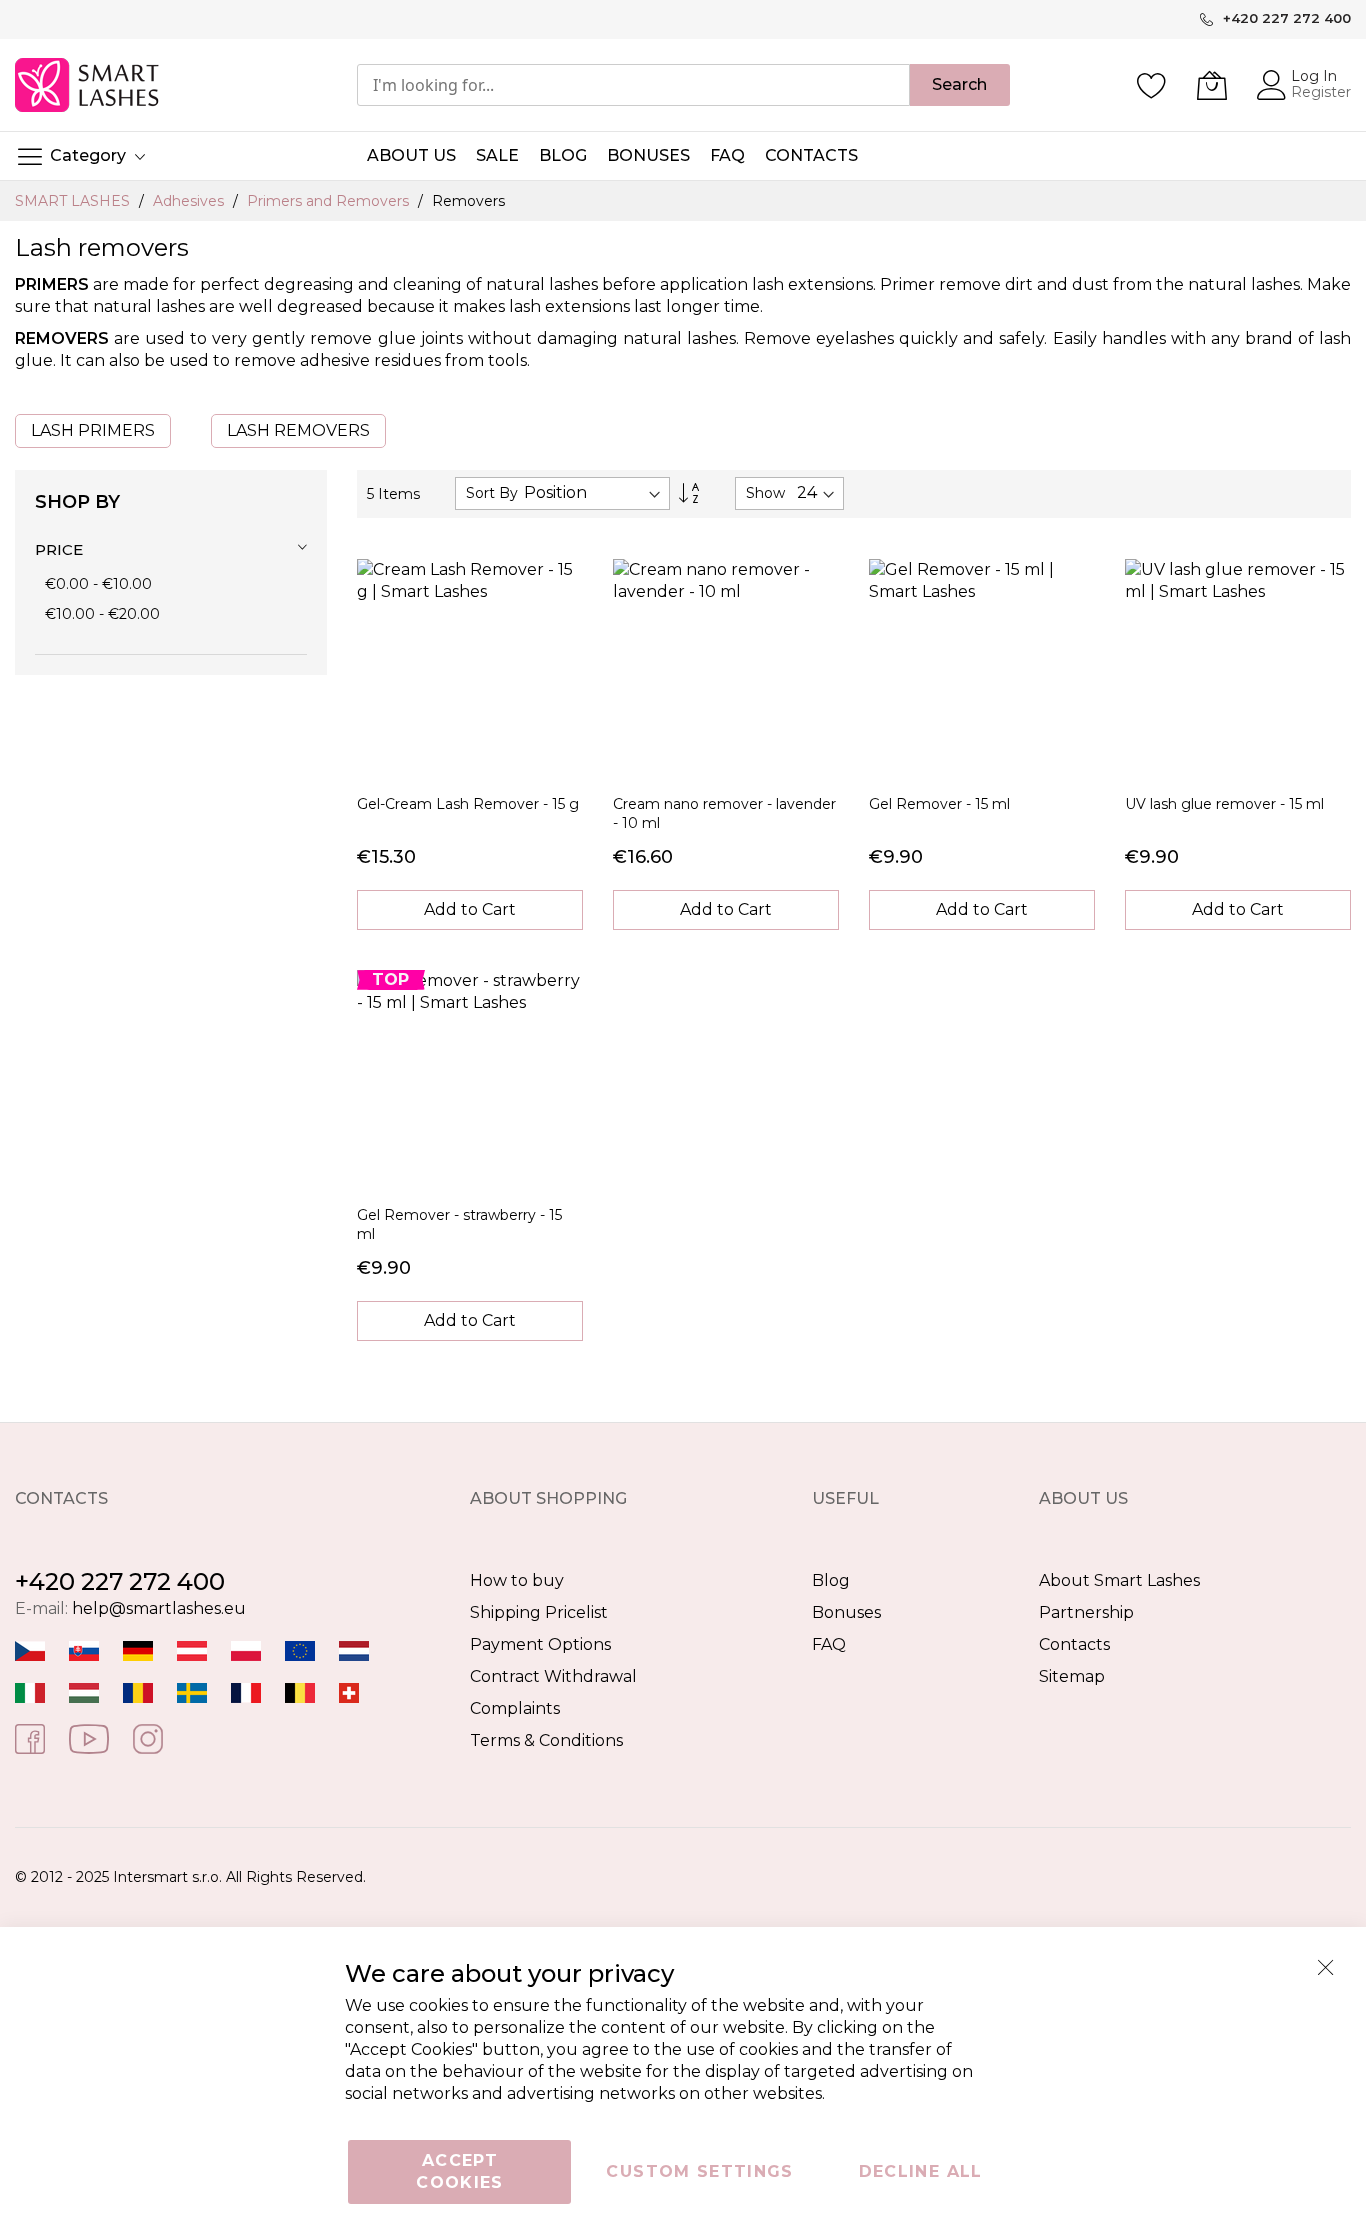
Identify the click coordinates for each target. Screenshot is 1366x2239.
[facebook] (30, 1737)
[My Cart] (1212, 85)
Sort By (492, 493)
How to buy (517, 1580)
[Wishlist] (1152, 85)
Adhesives (190, 201)
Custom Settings (699, 2171)
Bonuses (846, 1612)
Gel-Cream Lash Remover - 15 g (468, 804)
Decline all (921, 2171)
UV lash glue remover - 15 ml (1224, 804)
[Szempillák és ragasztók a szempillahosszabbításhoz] (84, 1692)
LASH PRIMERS (93, 430)
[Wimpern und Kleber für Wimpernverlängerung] (349, 1692)
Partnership (1086, 1612)
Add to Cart (470, 909)
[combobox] (633, 85)
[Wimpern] (192, 1650)
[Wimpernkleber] (138, 1650)
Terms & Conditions (546, 1740)
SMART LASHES (74, 201)
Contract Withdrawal (553, 1676)
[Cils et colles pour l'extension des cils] (246, 1692)
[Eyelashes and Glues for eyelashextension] (300, 1650)
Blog (831, 1580)
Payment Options (540, 1644)
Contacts (1074, 1644)
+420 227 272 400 (120, 1581)
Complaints (515, 1708)
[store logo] (88, 85)
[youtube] (89, 1737)
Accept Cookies (459, 2171)
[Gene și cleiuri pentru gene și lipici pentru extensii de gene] (138, 1692)
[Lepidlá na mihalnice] (84, 1650)
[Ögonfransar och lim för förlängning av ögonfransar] (192, 1692)
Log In (1314, 76)
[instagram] (148, 1737)
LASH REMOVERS (298, 430)
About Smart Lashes (1119, 1580)
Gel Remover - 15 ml (939, 804)
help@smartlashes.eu (159, 1608)
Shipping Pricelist (539, 1612)
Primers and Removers (330, 201)
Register (1321, 92)
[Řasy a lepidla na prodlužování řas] (30, 1650)
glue (397, 338)
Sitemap (1072, 1676)
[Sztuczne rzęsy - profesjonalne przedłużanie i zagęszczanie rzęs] (246, 1650)
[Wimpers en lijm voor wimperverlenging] (354, 1650)
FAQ (829, 1644)
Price (59, 549)
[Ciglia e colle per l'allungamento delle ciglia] (30, 1692)
